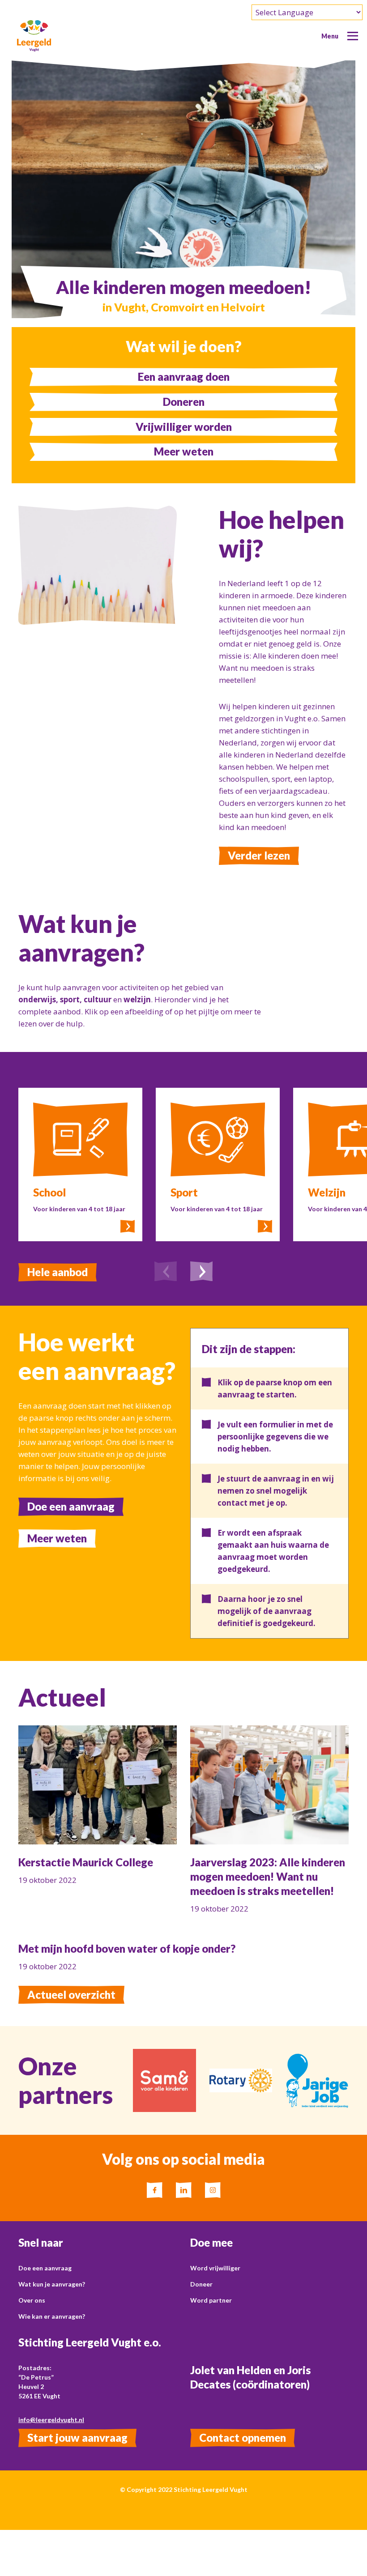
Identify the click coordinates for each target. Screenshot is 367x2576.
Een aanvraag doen (184, 377)
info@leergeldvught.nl (51, 2420)
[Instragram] (213, 2190)
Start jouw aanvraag (77, 2438)
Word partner (211, 2300)
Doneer (201, 2284)
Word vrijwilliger (215, 2268)
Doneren (184, 402)
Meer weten (184, 451)
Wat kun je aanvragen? (52, 2284)
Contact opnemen (243, 2438)
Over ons (32, 2300)
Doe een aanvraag (71, 1506)
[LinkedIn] (184, 2190)
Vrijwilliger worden (184, 427)
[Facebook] (155, 2190)
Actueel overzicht (71, 1995)
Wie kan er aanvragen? (52, 2316)
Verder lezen (259, 855)
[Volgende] (201, 1273)
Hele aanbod (58, 1272)
